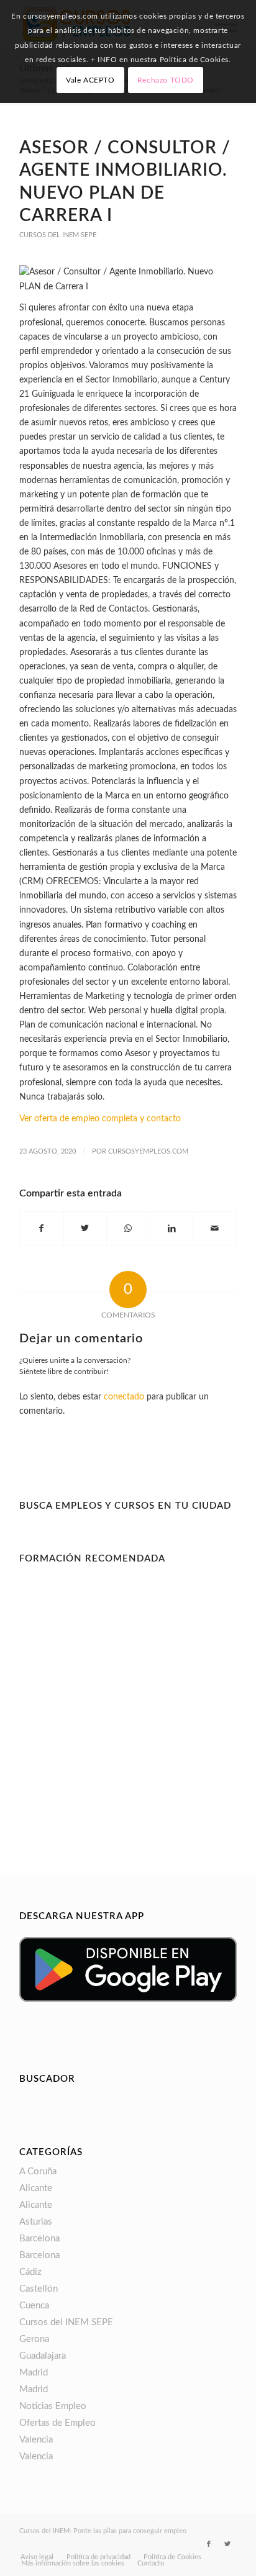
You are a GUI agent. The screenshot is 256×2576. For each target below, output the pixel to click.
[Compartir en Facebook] (42, 1229)
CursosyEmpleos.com (148, 1151)
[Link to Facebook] (209, 2544)
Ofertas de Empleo (57, 2423)
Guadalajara (43, 2356)
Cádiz (30, 2272)
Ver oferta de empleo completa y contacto (100, 1119)
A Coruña (38, 2172)
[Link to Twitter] (227, 2544)
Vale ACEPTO (90, 80)
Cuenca (34, 2306)
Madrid (34, 2373)
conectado (124, 1397)
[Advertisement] (128, 1697)
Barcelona (39, 2239)
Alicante (36, 2188)
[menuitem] (37, 2557)
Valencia (36, 2440)
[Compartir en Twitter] (85, 1229)
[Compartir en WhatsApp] (128, 1229)
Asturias (36, 2222)
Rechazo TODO (166, 80)
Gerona (34, 2339)
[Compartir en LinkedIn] (172, 1229)
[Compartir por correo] (215, 1229)
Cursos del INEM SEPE (58, 235)
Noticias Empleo (53, 2406)
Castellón (39, 2289)
